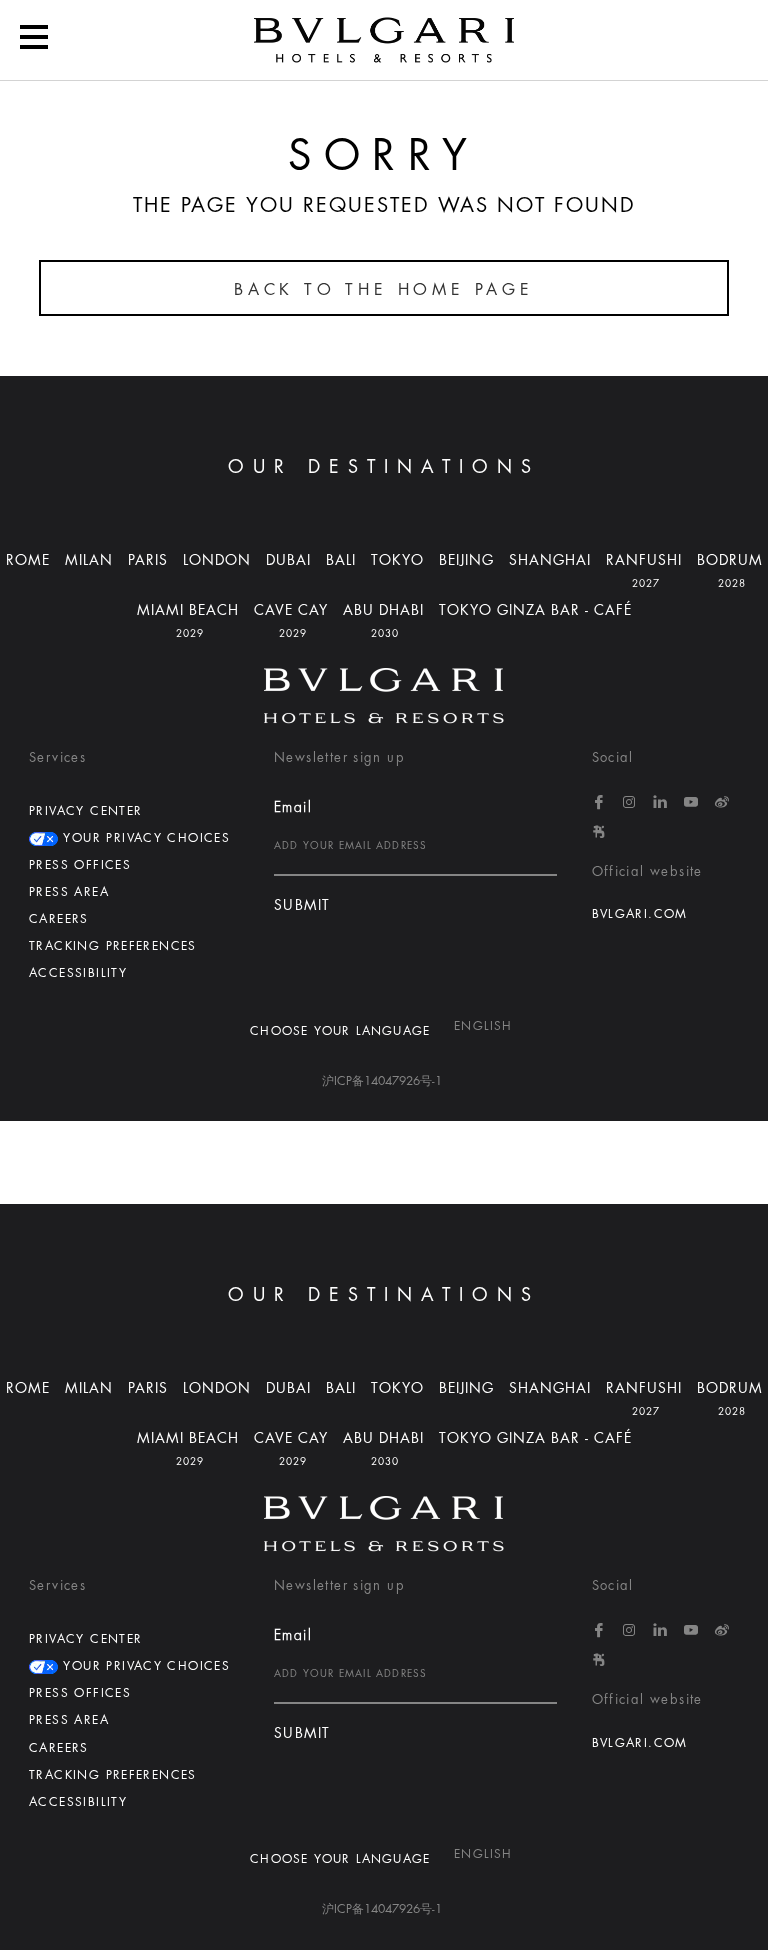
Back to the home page (384, 290)
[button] (384, 696)
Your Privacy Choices (144, 838)
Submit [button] (302, 905)
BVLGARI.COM (640, 914)
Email (293, 807)
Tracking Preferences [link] (113, 946)
